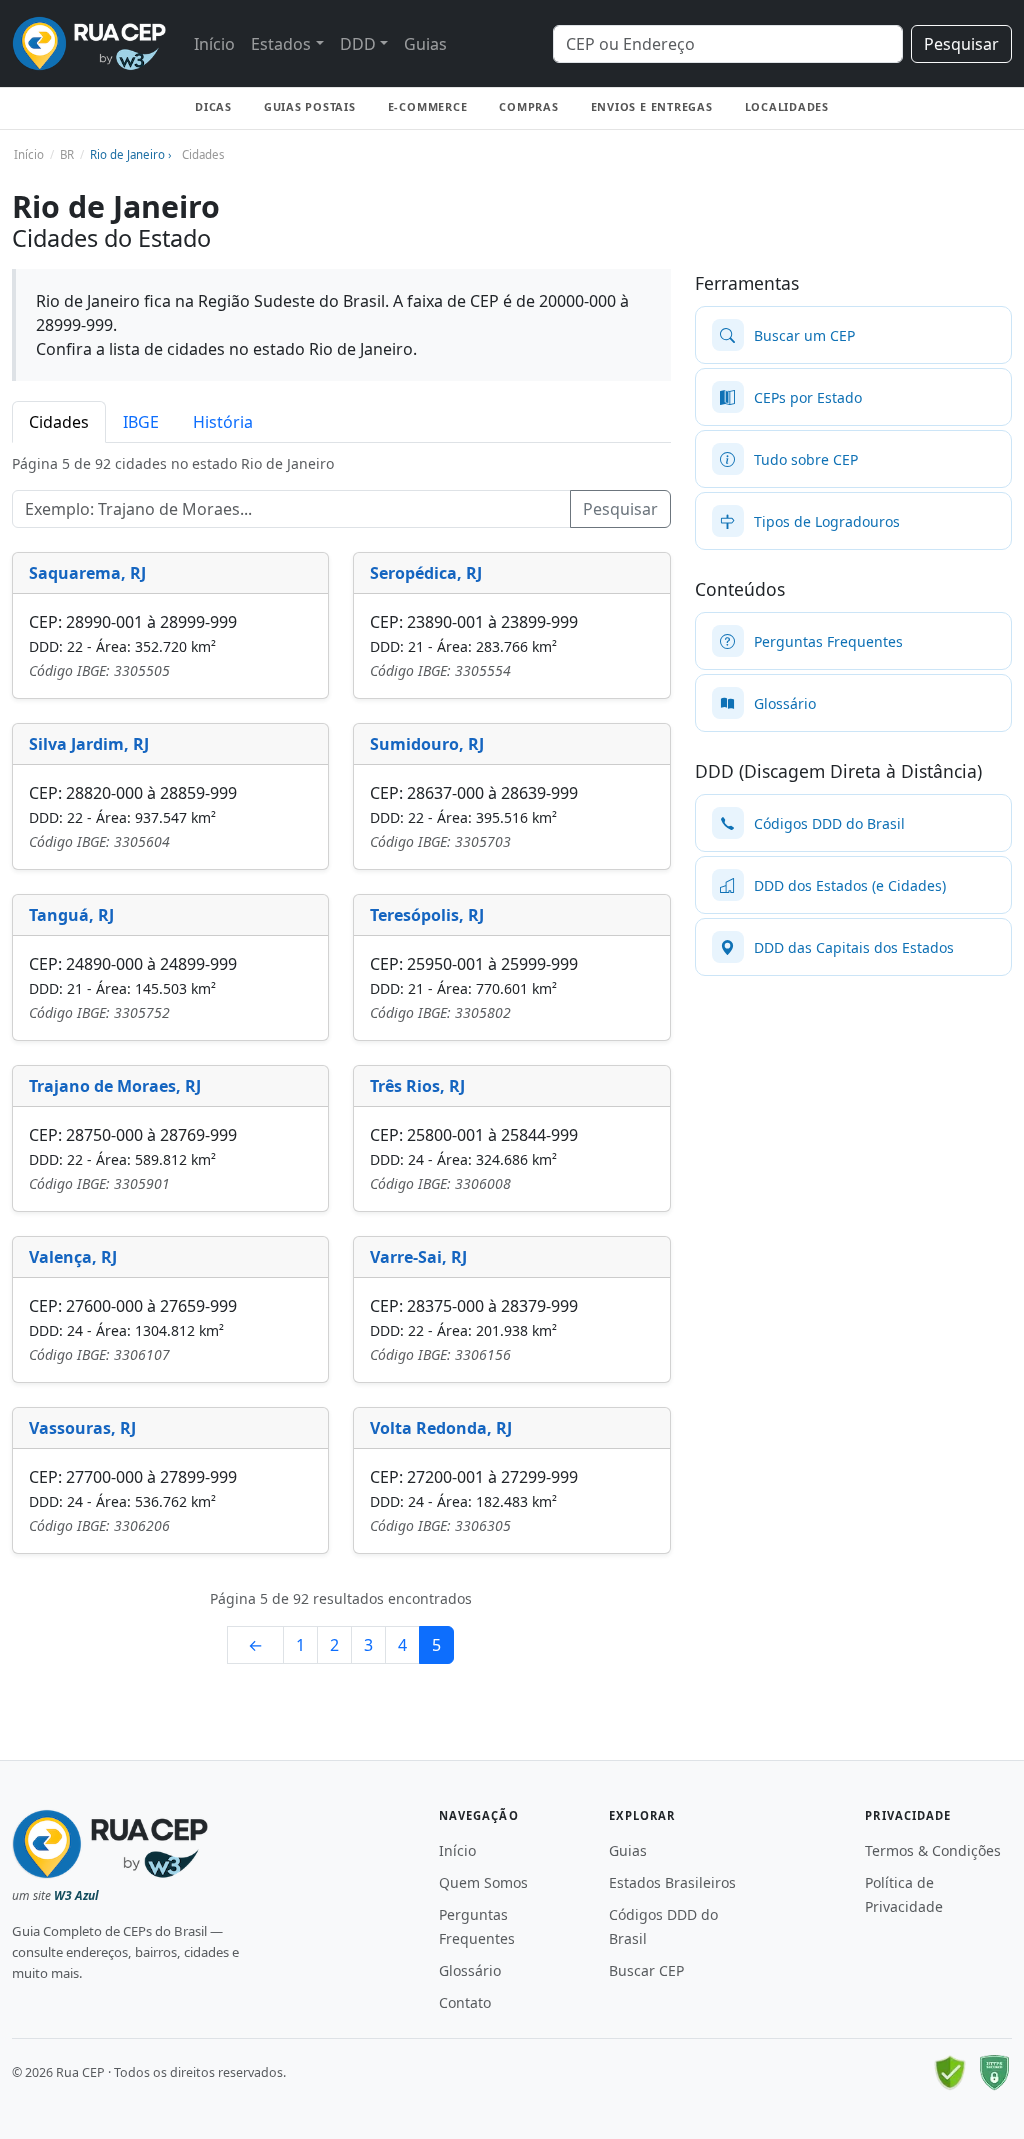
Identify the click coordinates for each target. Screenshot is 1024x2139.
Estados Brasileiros (672, 1882)
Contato (465, 2002)
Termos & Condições (933, 1850)
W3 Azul (76, 1895)
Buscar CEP (646, 1970)
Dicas (213, 106)
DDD (358, 44)
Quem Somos (483, 1882)
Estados (281, 44)
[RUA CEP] (89, 43)
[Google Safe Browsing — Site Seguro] (950, 2073)
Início (214, 44)
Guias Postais (310, 106)
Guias (425, 44)
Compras (528, 106)
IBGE (141, 422)
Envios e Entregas (652, 106)
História (223, 422)
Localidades (787, 106)
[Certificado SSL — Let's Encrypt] (994, 2073)
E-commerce (428, 106)
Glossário (470, 1970)
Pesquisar (961, 44)
